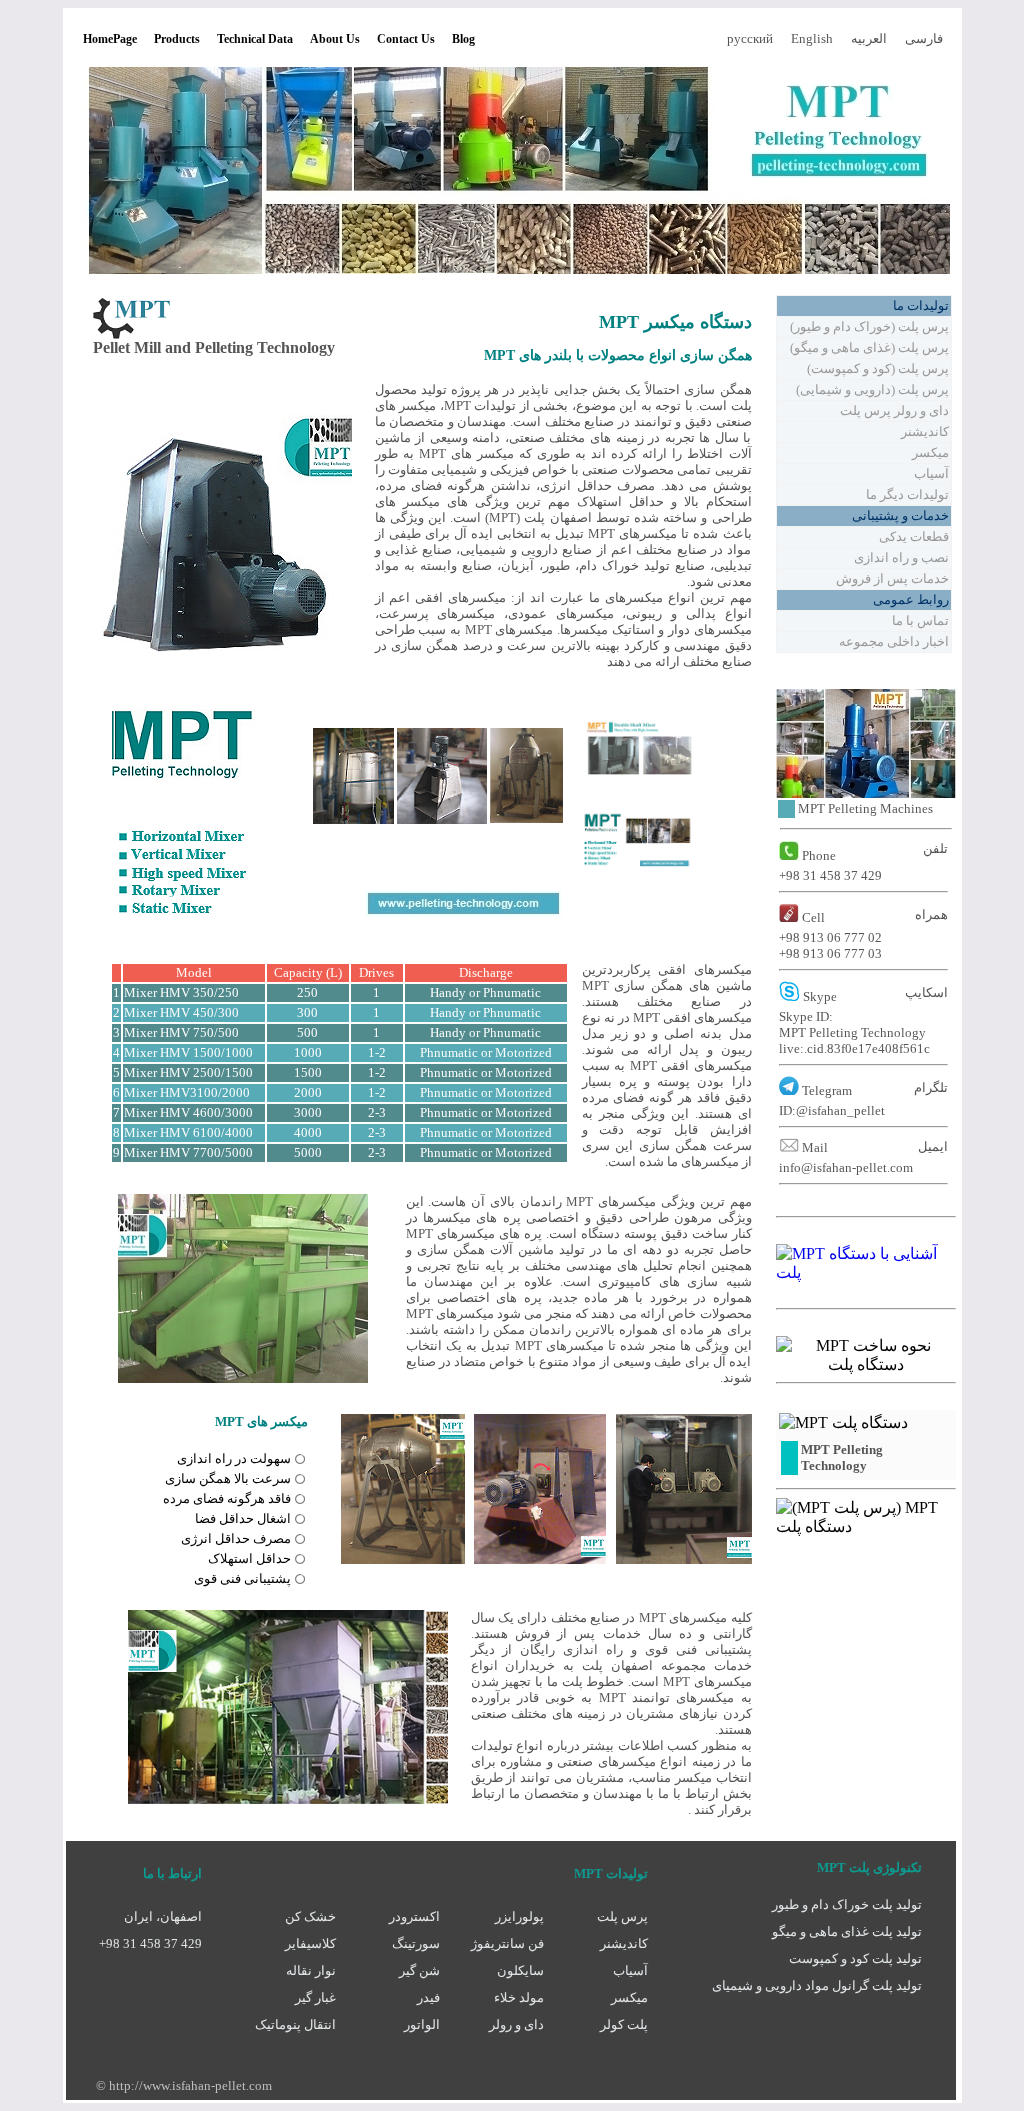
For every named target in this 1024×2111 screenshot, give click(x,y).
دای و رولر (516, 2024)
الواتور (422, 2024)
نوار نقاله (311, 1970)
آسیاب (630, 1970)
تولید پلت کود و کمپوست (855, 1958)
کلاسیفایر (310, 1943)
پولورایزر (519, 1916)
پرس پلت (622, 1916)
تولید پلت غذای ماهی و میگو (847, 1931)
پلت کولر (624, 2024)
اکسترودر (414, 1916)
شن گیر (419, 1970)
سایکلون (520, 1970)
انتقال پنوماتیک (295, 2024)
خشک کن (310, 1916)
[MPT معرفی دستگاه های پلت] (866, 1272)
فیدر (428, 1997)
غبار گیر (315, 1997)
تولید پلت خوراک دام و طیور (847, 1904)
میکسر (629, 1997)
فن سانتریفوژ (507, 1943)
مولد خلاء (519, 1997)
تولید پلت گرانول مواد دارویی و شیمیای (817, 1985)
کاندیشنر (624, 1943)
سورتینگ (416, 1943)
